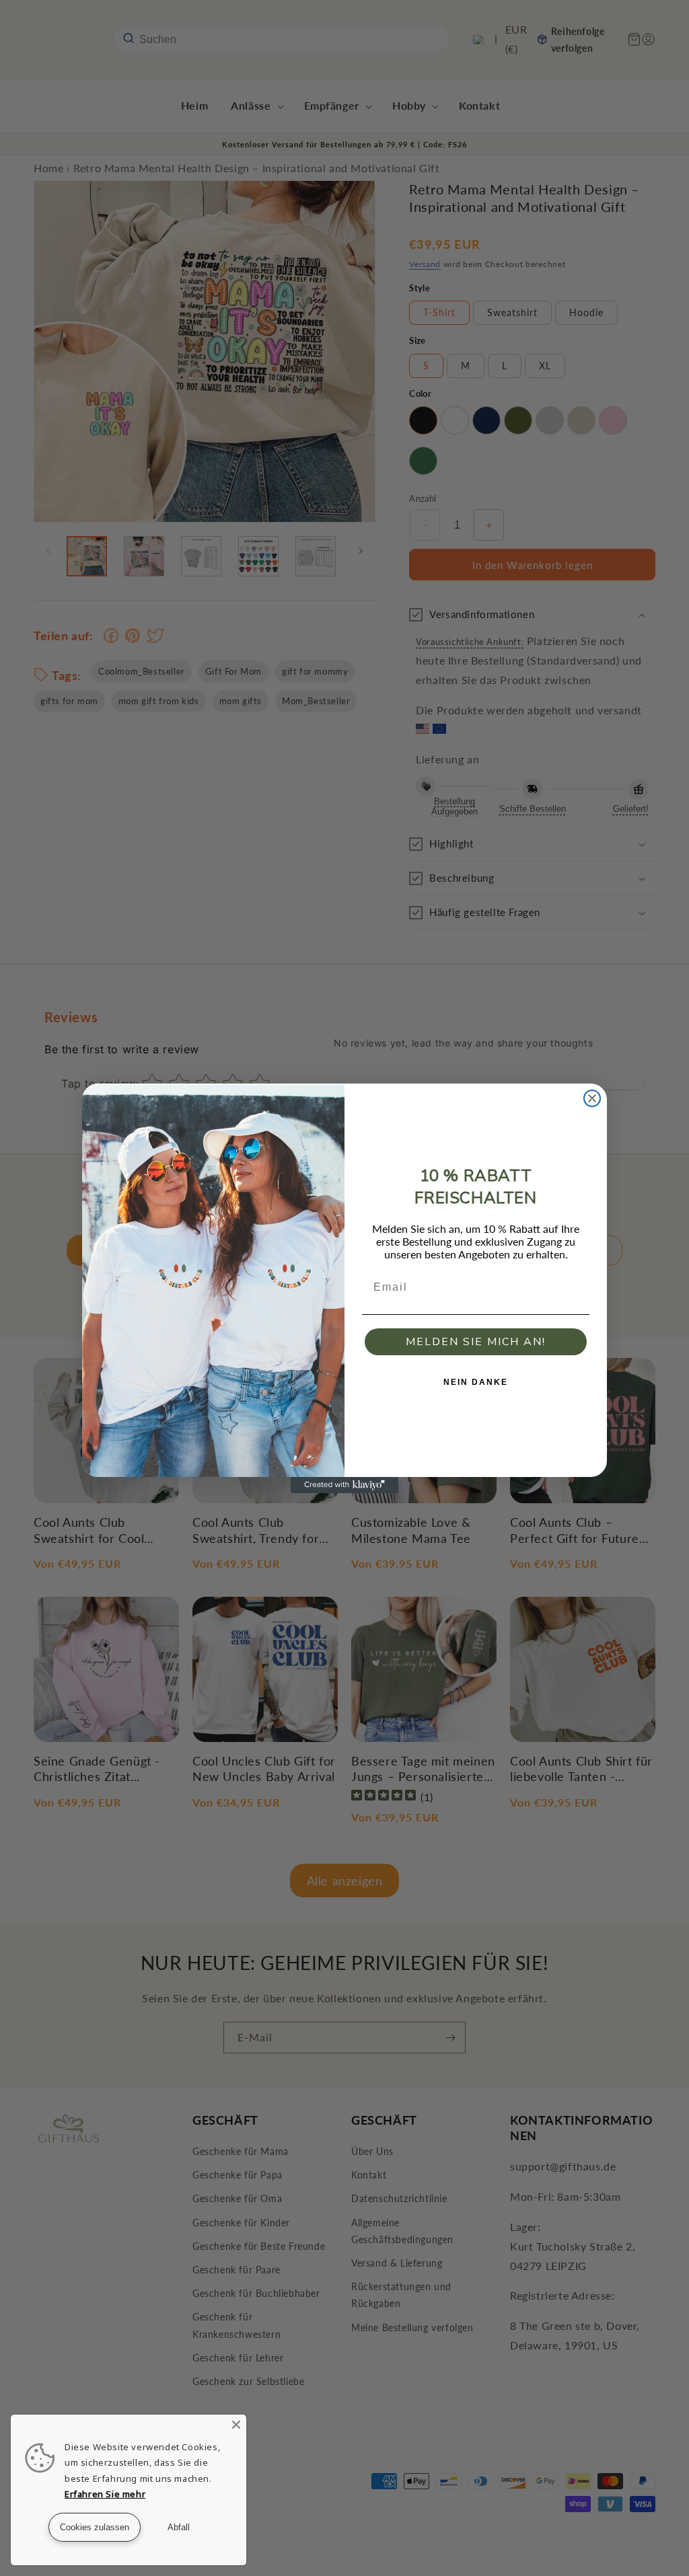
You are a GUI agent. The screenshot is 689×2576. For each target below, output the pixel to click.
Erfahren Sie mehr (105, 2494)
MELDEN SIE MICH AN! (476, 1342)
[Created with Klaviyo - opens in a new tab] (344, 1485)
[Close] (236, 2425)
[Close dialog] (592, 1098)
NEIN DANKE (476, 1382)
